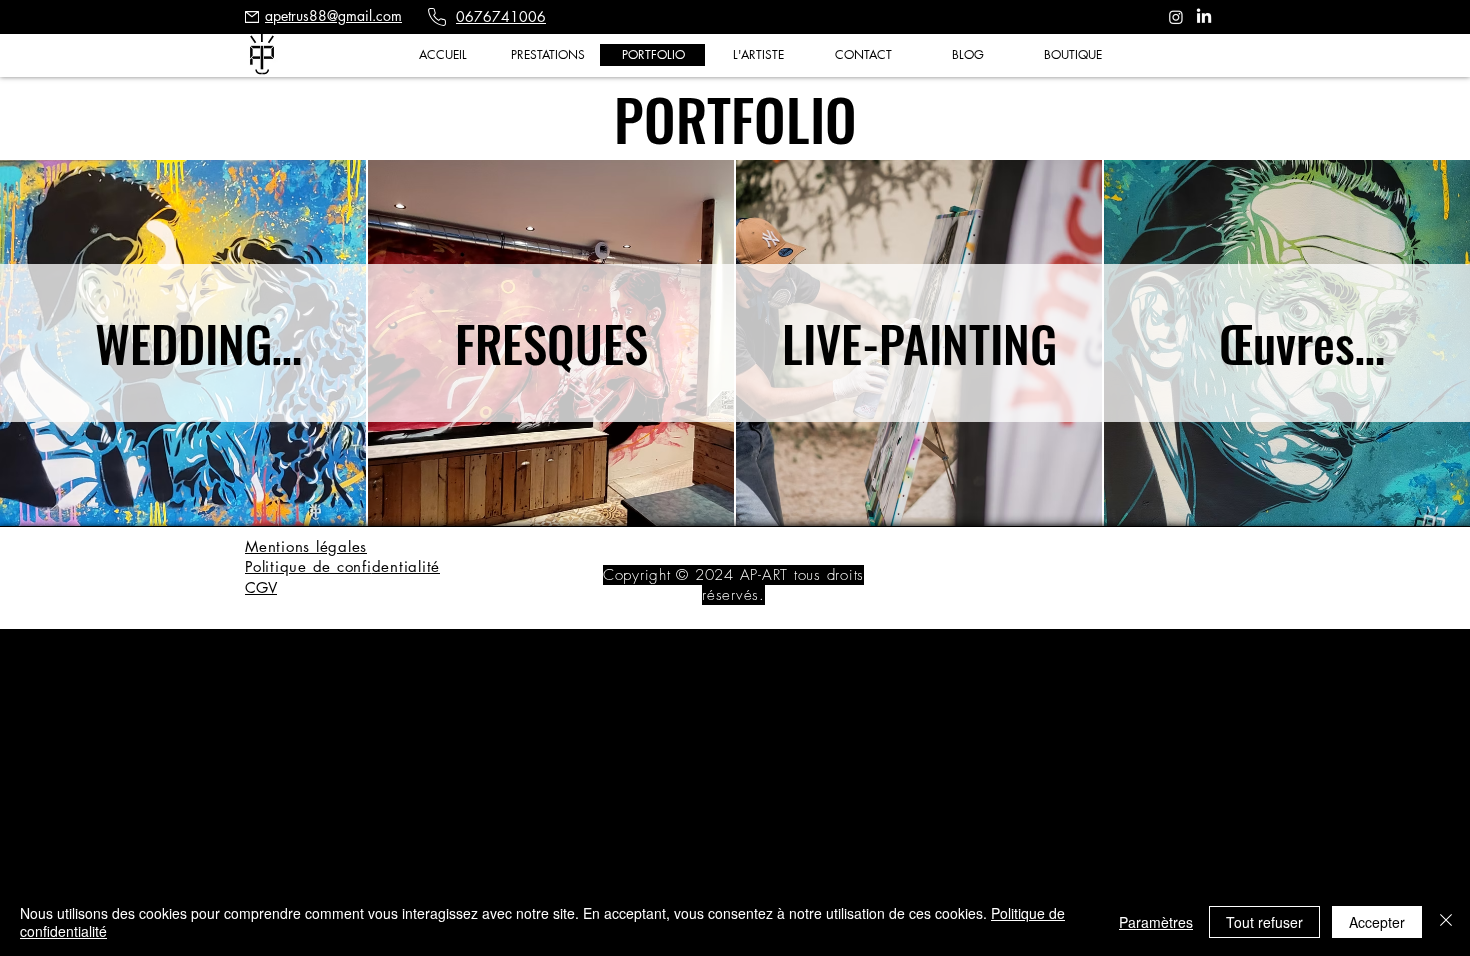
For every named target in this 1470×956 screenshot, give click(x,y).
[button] (547, 55)
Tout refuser (1264, 922)
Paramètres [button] (1156, 922)
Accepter (1377, 922)
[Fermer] (1446, 922)
